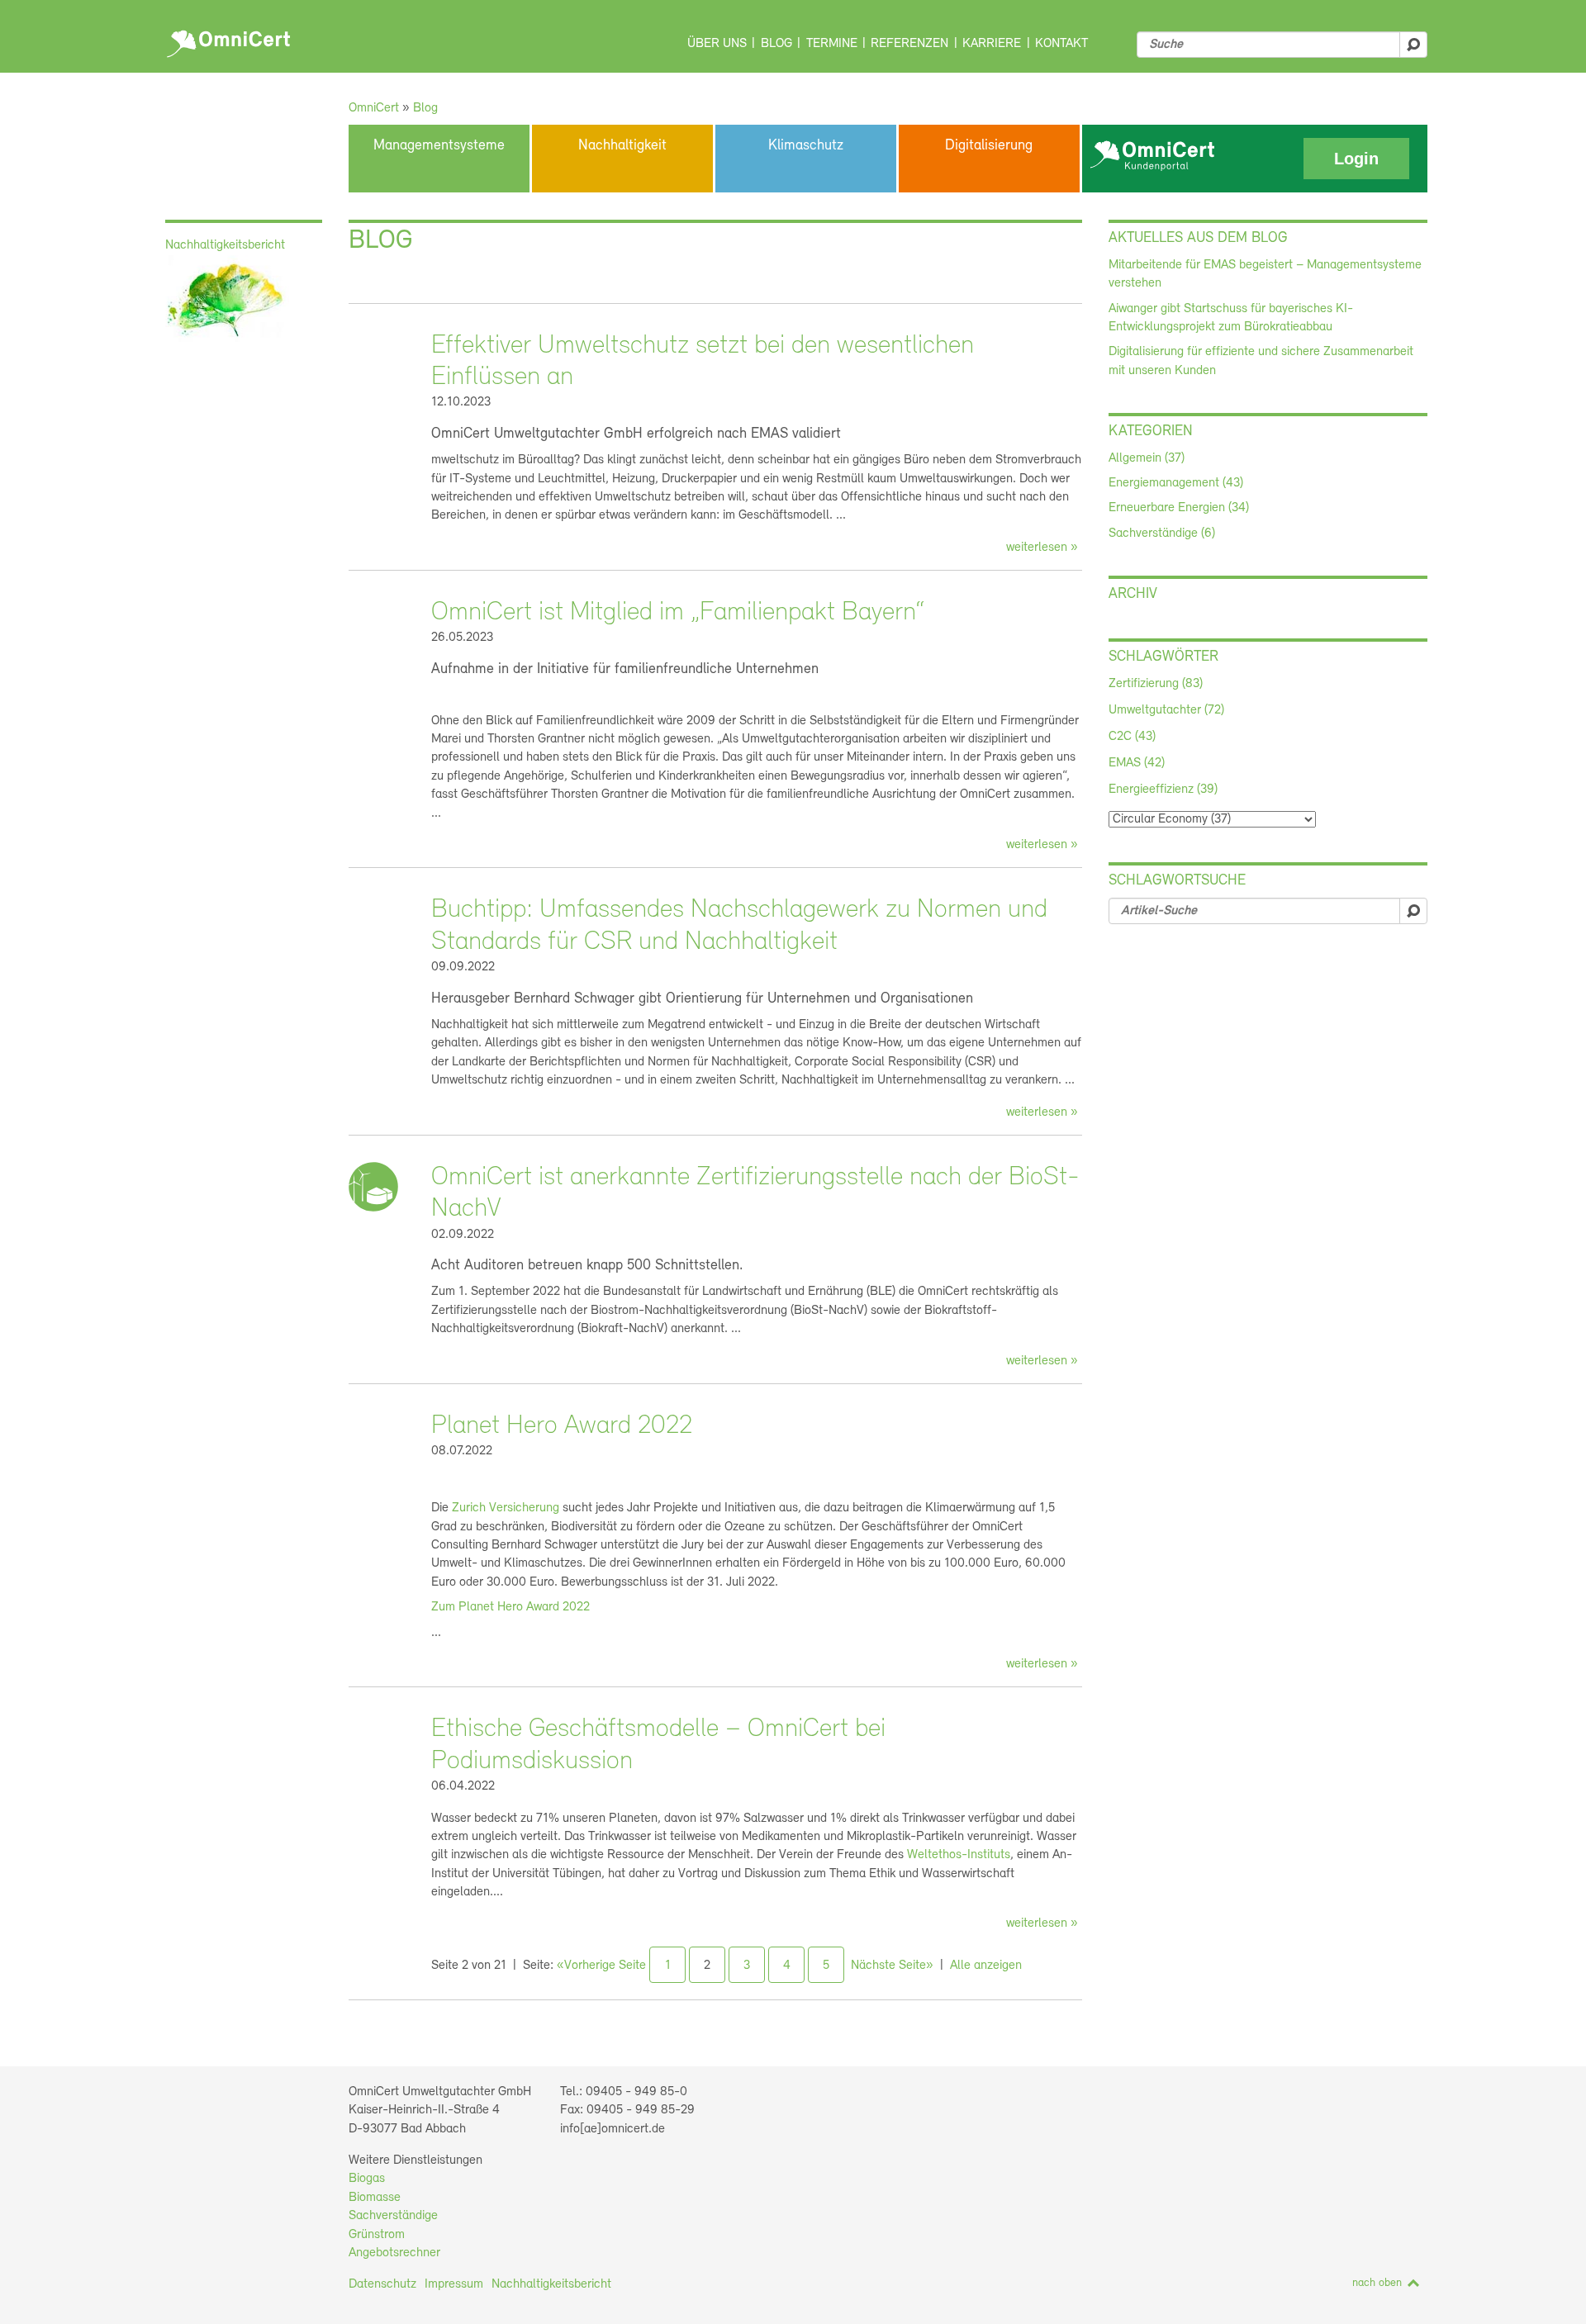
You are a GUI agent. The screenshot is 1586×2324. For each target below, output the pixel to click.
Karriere (992, 44)
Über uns (717, 44)
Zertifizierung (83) (1156, 684)
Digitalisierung (989, 146)
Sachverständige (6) (1162, 534)
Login (1356, 159)
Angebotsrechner (394, 2253)
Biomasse (375, 2198)
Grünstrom (377, 2235)
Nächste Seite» (892, 1966)
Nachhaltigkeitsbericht (551, 2284)
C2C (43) (1132, 737)
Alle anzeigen (986, 1966)
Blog (776, 44)
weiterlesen (1037, 548)
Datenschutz (382, 2284)
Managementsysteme (439, 146)
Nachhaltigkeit (622, 146)
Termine (832, 44)
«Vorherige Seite (601, 1966)
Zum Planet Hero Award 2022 (510, 1607)
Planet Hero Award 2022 (562, 1426)
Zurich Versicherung (506, 1508)
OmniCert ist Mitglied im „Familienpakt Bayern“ (678, 613)
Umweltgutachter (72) (1166, 710)
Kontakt (1061, 44)
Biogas (367, 2179)
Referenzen (909, 44)
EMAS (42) (1137, 763)
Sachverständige (393, 2216)
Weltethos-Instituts (959, 1855)
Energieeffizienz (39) (1163, 790)
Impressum (454, 2284)
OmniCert (231, 40)
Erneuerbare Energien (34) (1179, 508)
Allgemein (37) (1147, 458)
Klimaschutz (806, 146)
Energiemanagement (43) (1176, 483)
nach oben (1377, 2283)
